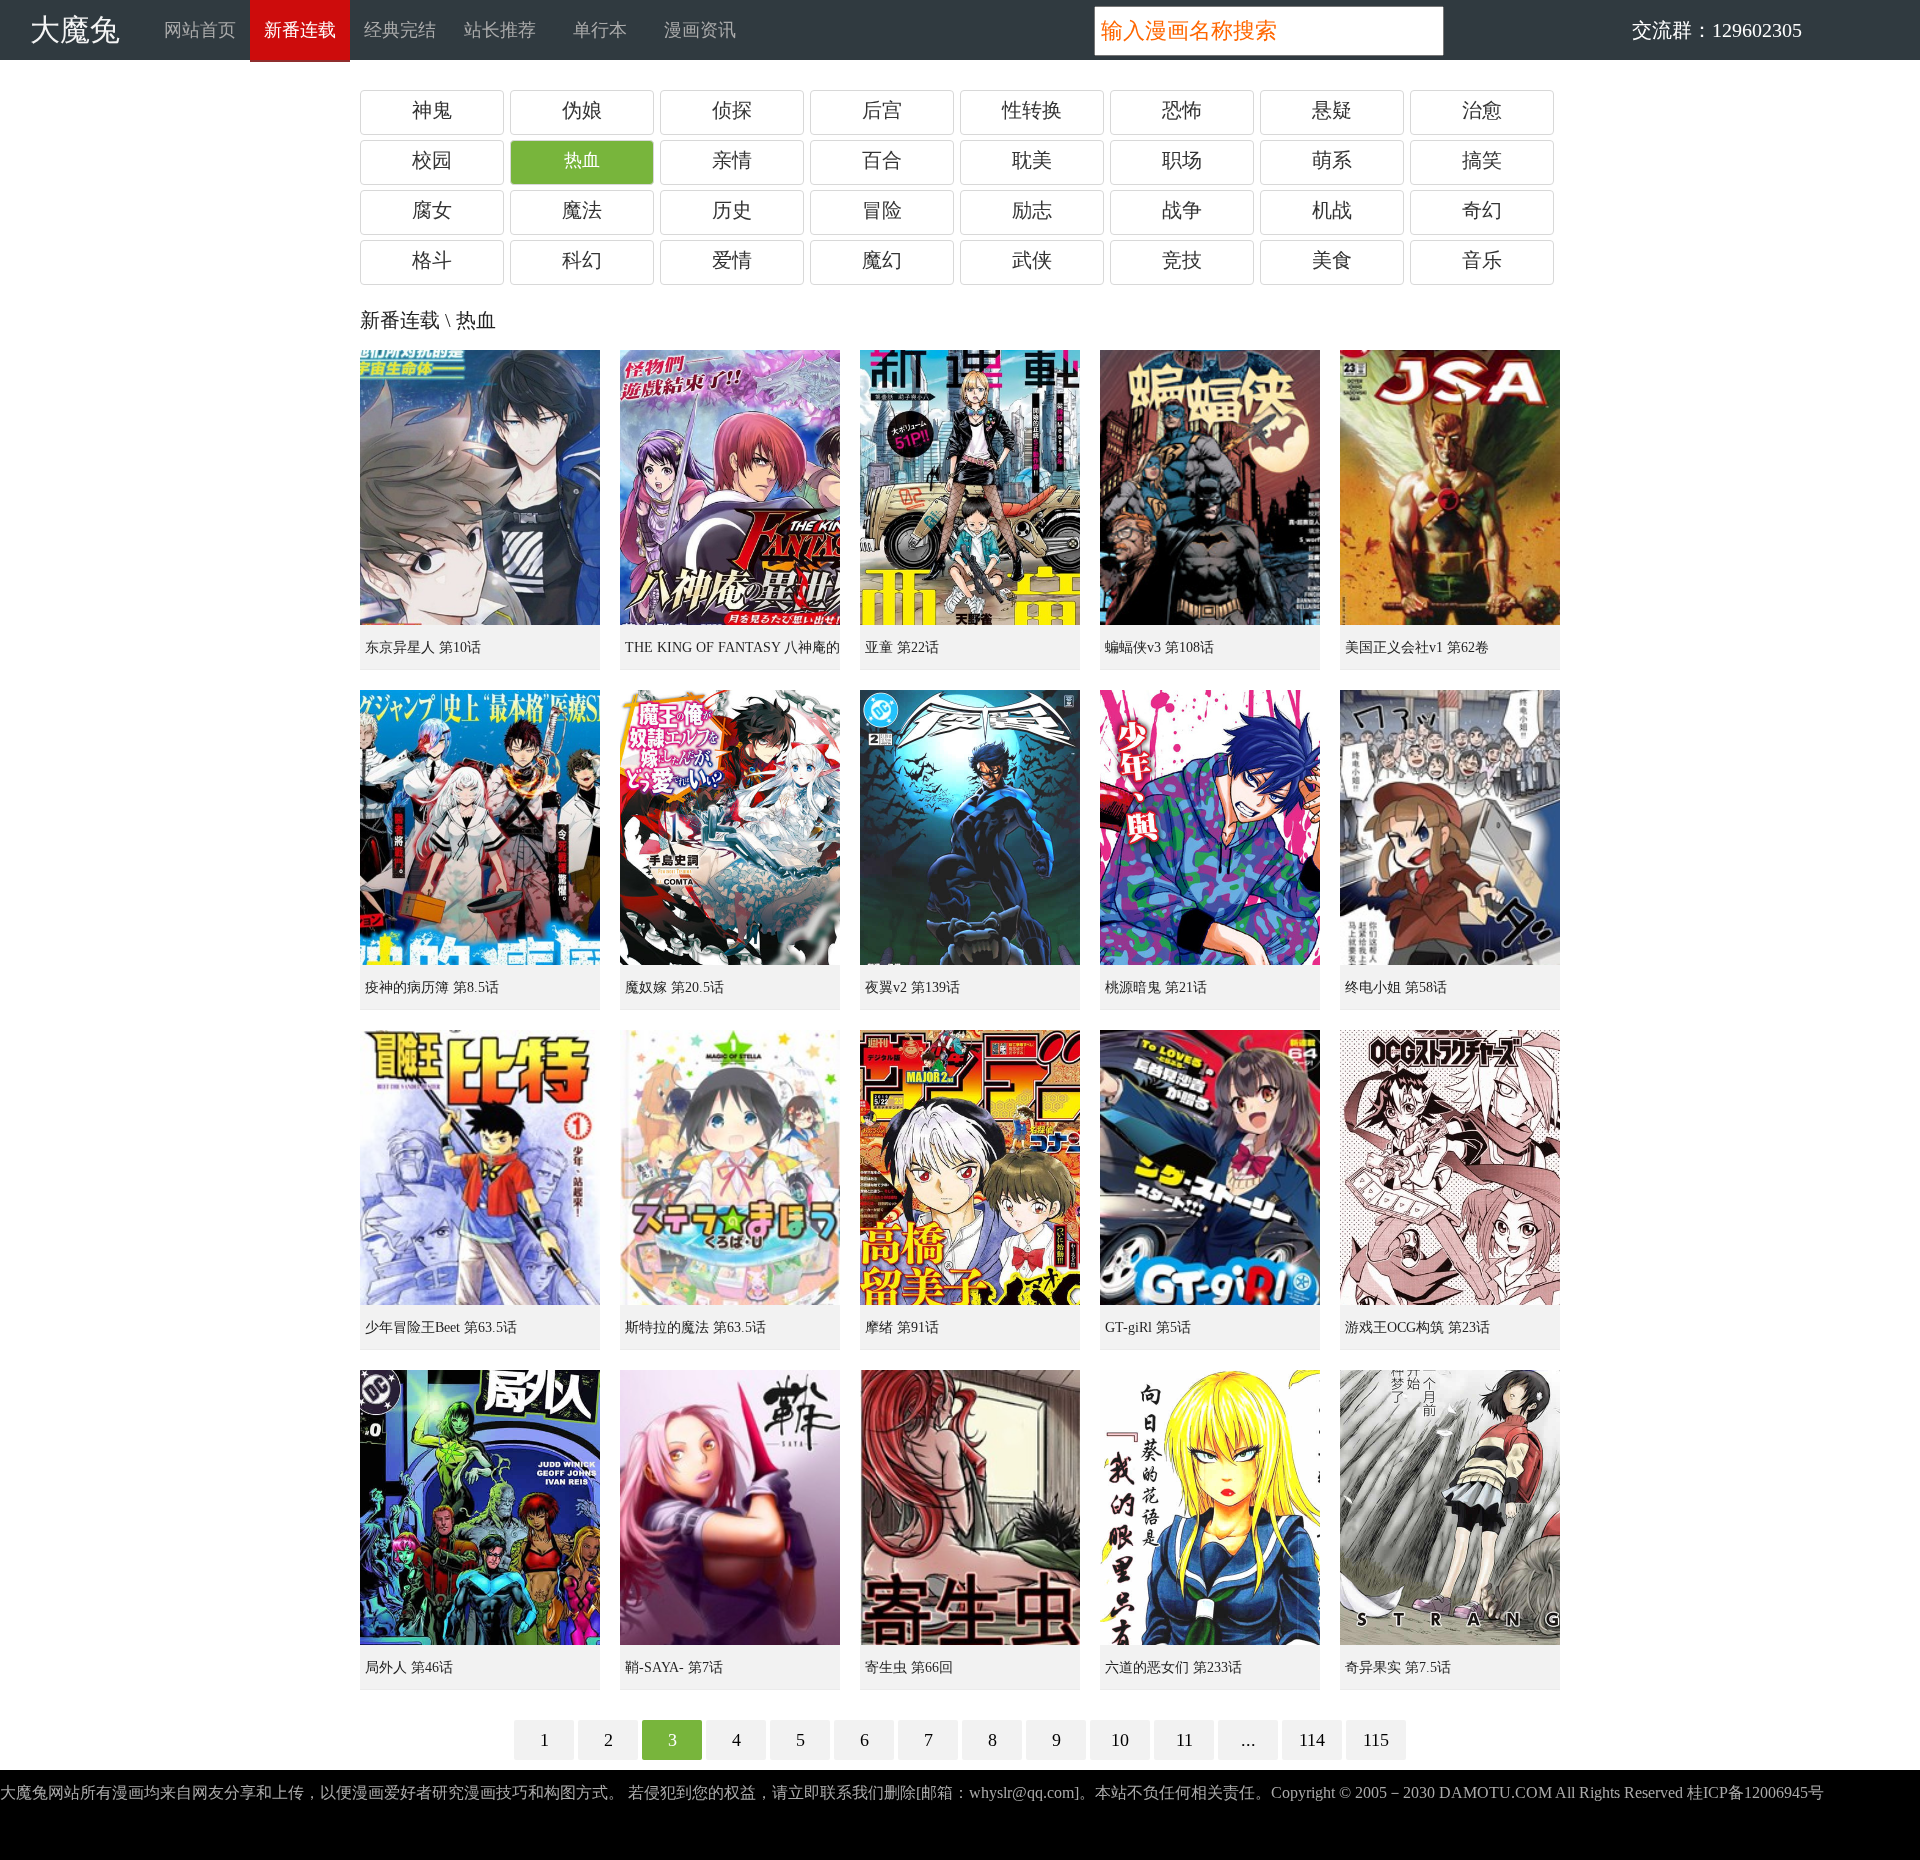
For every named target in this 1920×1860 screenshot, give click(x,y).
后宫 (882, 110)
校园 (432, 160)
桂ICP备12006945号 (1755, 1792)
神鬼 (432, 110)
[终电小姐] (1450, 827)
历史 (732, 210)
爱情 (732, 260)
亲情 (732, 160)
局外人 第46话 (409, 1667)
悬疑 (1332, 110)
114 (1312, 1740)
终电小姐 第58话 (1396, 987)
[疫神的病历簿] (480, 827)
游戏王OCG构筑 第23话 (1417, 1327)
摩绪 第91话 (902, 1327)
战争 (1182, 210)
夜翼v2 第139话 (912, 987)
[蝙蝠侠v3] (1210, 487)
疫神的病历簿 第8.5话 (432, 987)
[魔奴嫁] (730, 827)
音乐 (1482, 260)
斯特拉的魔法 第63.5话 (695, 1327)
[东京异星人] (480, 487)
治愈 (1482, 110)
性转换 (1032, 110)
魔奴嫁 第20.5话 (674, 987)
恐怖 (1182, 110)
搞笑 (1482, 160)
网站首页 (200, 30)
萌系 (1332, 160)
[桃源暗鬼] (1210, 827)
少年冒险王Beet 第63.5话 (441, 1327)
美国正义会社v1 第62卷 (1417, 647)
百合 (882, 160)
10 (1120, 1740)
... (1248, 1740)
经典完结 (400, 30)
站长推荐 (500, 30)
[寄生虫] (970, 1507)
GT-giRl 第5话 (1148, 1327)
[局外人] (480, 1507)
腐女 (432, 210)
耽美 (1032, 160)
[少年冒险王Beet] (480, 1167)
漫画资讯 (700, 30)
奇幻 (1482, 210)
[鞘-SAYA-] (730, 1507)
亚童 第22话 (902, 647)
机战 (1332, 210)
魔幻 (882, 260)
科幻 (582, 260)
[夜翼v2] (970, 827)
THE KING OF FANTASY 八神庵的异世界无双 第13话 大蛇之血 (732, 655)
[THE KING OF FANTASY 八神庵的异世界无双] (730, 487)
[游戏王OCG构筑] (1450, 1167)
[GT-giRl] (1210, 1167)
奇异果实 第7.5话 (1398, 1667)
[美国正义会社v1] (1450, 487)
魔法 (582, 210)
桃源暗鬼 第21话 (1156, 987)
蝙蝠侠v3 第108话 (1159, 647)
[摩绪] (970, 1167)
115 (1376, 1740)
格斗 (432, 260)
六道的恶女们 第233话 (1173, 1667)
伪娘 (582, 110)
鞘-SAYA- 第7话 (674, 1667)
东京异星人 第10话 (423, 647)
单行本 (600, 30)
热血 (582, 160)
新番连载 (300, 30)
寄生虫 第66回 (909, 1667)
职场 (1182, 160)
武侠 (1032, 260)
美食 (1332, 260)
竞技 (1182, 260)
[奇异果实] (1450, 1507)
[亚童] (970, 487)
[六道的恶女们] (1210, 1507)
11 (1184, 1740)
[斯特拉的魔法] (730, 1167)
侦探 (732, 110)
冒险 (882, 210)
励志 (1032, 210)
